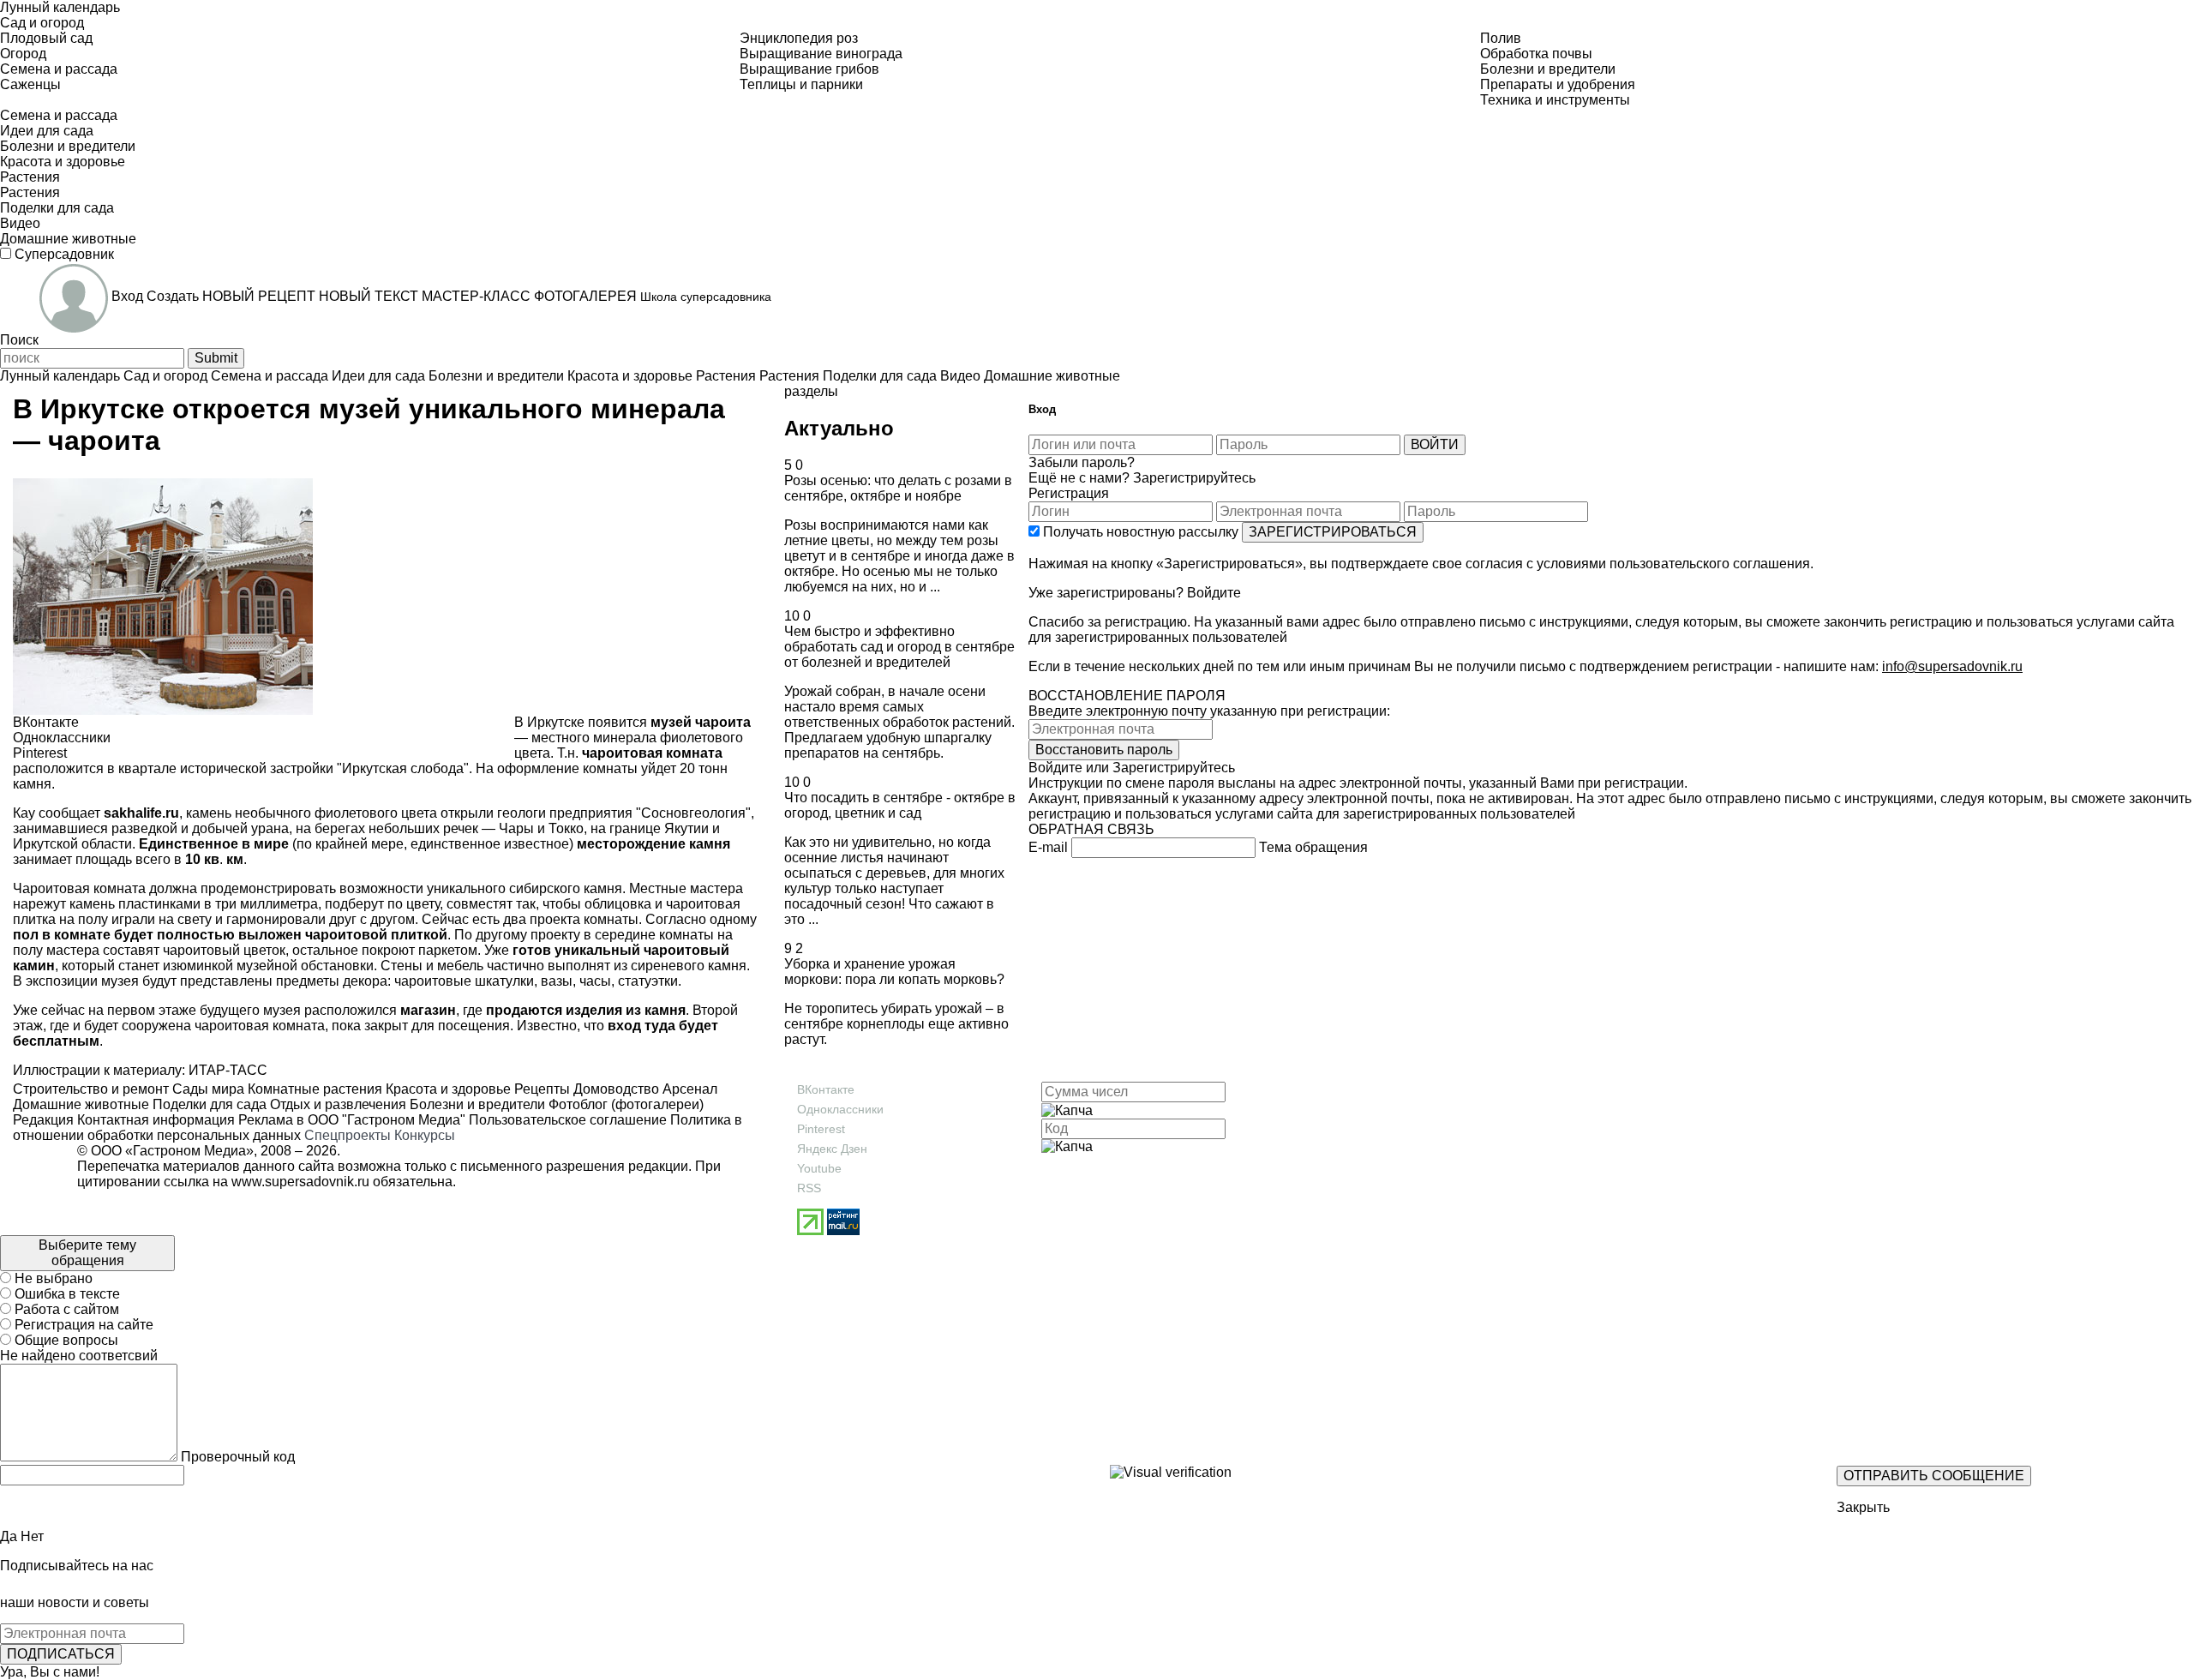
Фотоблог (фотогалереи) (624, 1104)
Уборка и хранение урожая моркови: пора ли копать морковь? (894, 972)
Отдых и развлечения (336, 1104)
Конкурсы (425, 1135)
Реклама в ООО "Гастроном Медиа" (352, 1120)
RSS (809, 1188)
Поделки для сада (208, 1104)
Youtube (819, 1168)
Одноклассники (840, 1109)
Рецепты (540, 1089)
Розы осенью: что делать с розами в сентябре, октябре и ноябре (898, 488)
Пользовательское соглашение (568, 1120)
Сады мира (207, 1089)
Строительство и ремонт (91, 1089)
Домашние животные (81, 1104)
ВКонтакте (826, 1089)
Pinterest (821, 1129)
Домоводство (614, 1089)
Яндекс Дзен (832, 1149)
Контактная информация (156, 1120)
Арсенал (688, 1089)
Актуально (839, 428)
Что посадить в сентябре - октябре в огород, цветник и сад (900, 805)
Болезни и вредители (476, 1104)
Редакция (43, 1120)
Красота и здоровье (447, 1089)
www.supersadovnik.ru (300, 1182)
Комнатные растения (313, 1089)
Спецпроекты (348, 1135)
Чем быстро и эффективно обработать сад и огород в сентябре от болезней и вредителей (899, 647)
